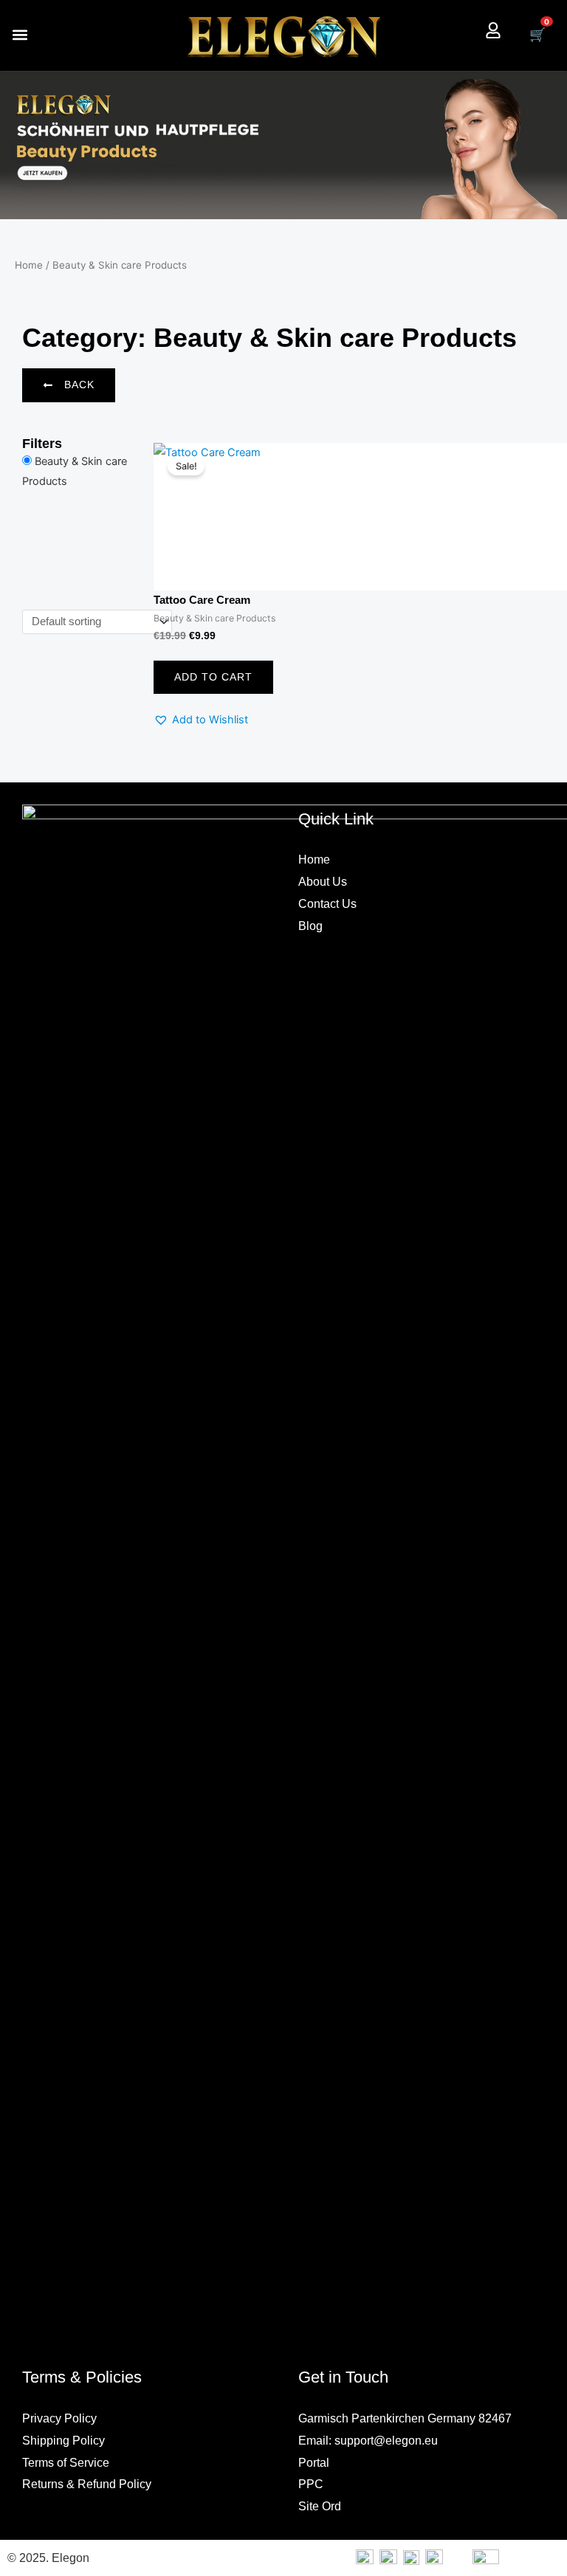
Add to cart (213, 677)
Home (29, 265)
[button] (20, 35)
